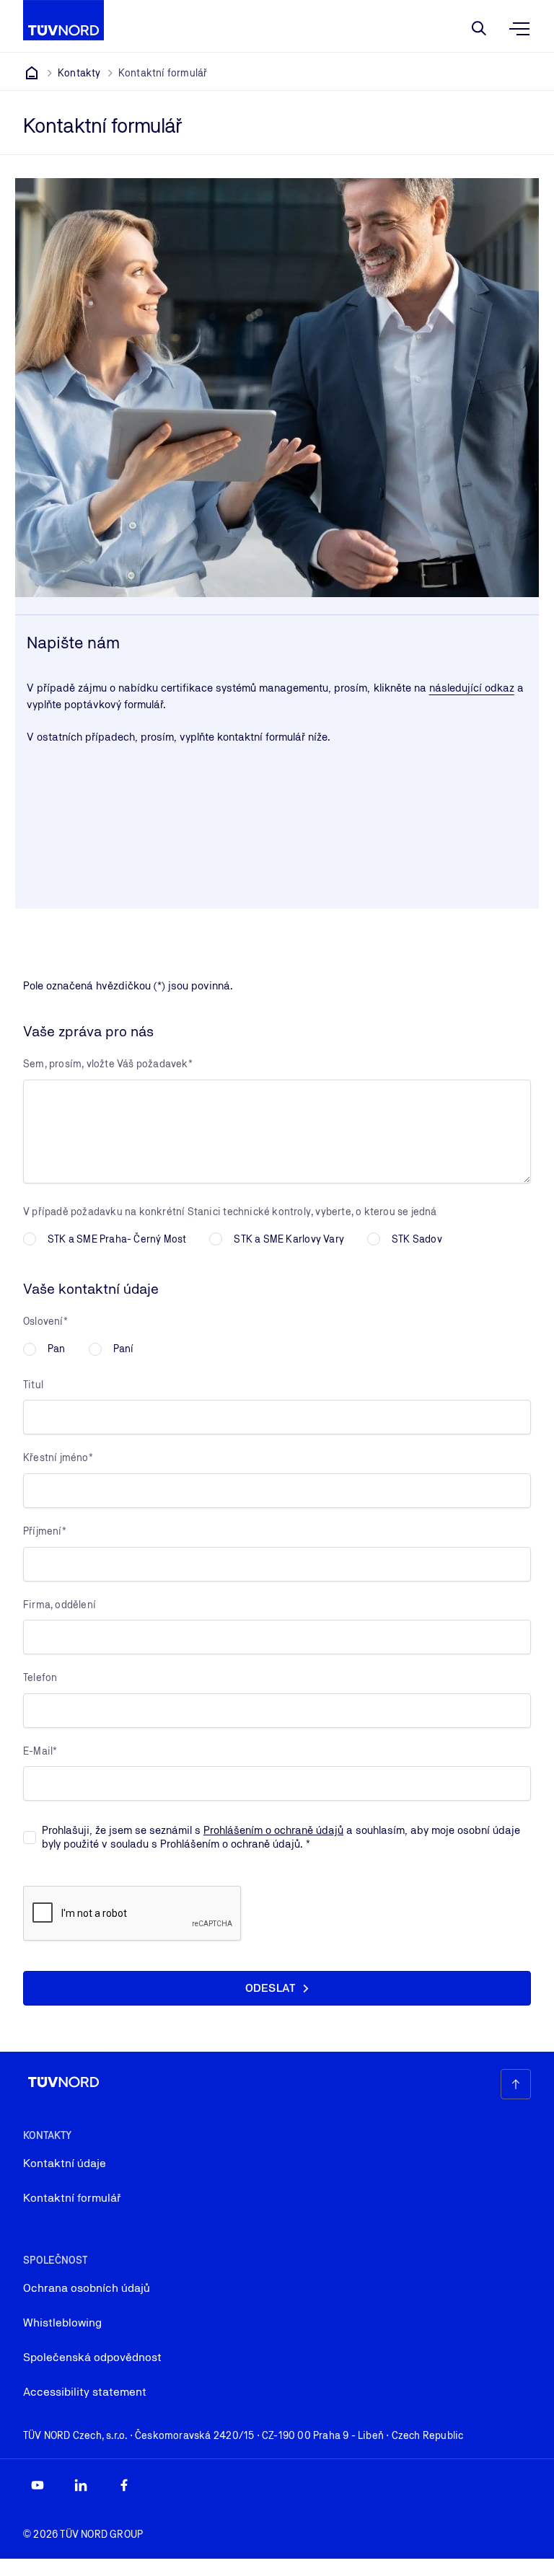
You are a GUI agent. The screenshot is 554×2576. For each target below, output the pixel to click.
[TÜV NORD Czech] (32, 73)
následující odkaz (472, 688)
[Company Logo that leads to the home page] (63, 20)
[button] (277, 1988)
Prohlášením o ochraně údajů (273, 1830)
